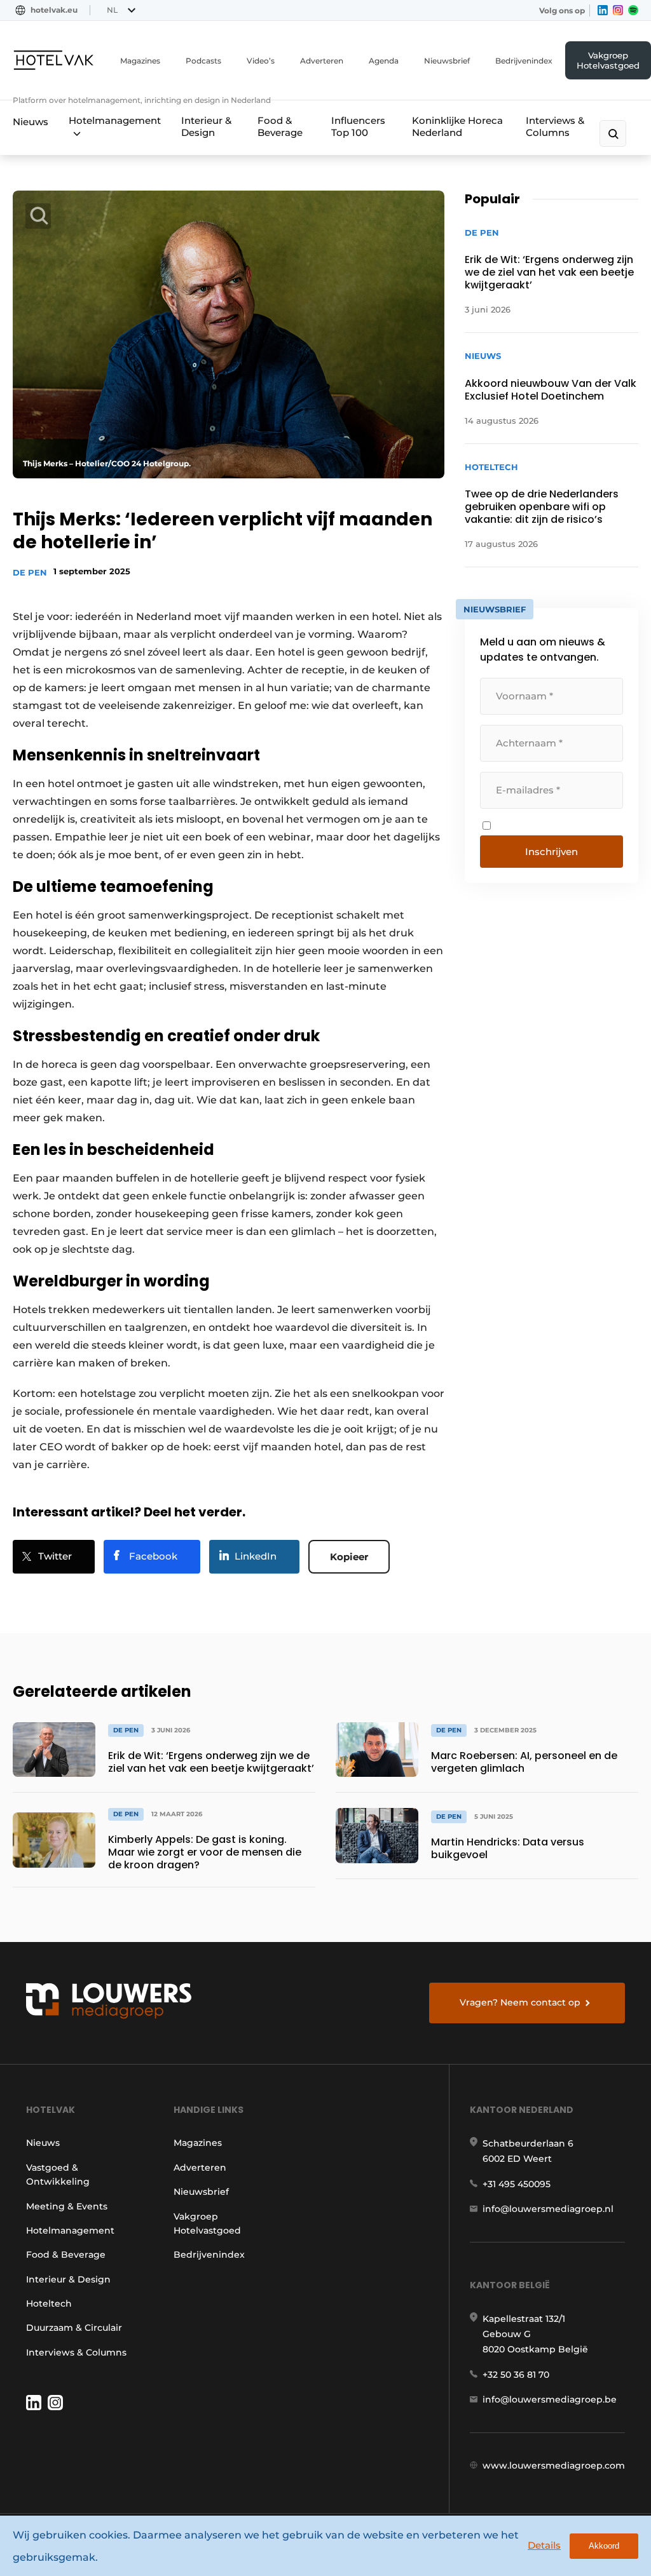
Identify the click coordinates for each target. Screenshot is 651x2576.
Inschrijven (552, 852)
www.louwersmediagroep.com (554, 2465)
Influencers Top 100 (358, 126)
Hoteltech (49, 2303)
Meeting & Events (67, 2206)
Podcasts (203, 61)
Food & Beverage (280, 126)
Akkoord (604, 2546)
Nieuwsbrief (447, 61)
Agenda (384, 61)
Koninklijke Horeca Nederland (457, 126)
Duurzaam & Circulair (74, 2328)
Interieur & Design (206, 126)
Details (544, 2545)
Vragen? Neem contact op (520, 2002)
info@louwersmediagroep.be (550, 2399)
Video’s (261, 61)
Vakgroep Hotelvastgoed (608, 60)
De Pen (30, 572)
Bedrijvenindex (524, 61)
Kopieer (349, 1557)
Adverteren (322, 61)
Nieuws (31, 122)
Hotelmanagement (115, 120)
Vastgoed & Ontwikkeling (58, 2175)
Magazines (140, 61)
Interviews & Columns (555, 126)
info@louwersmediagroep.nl (548, 2209)
